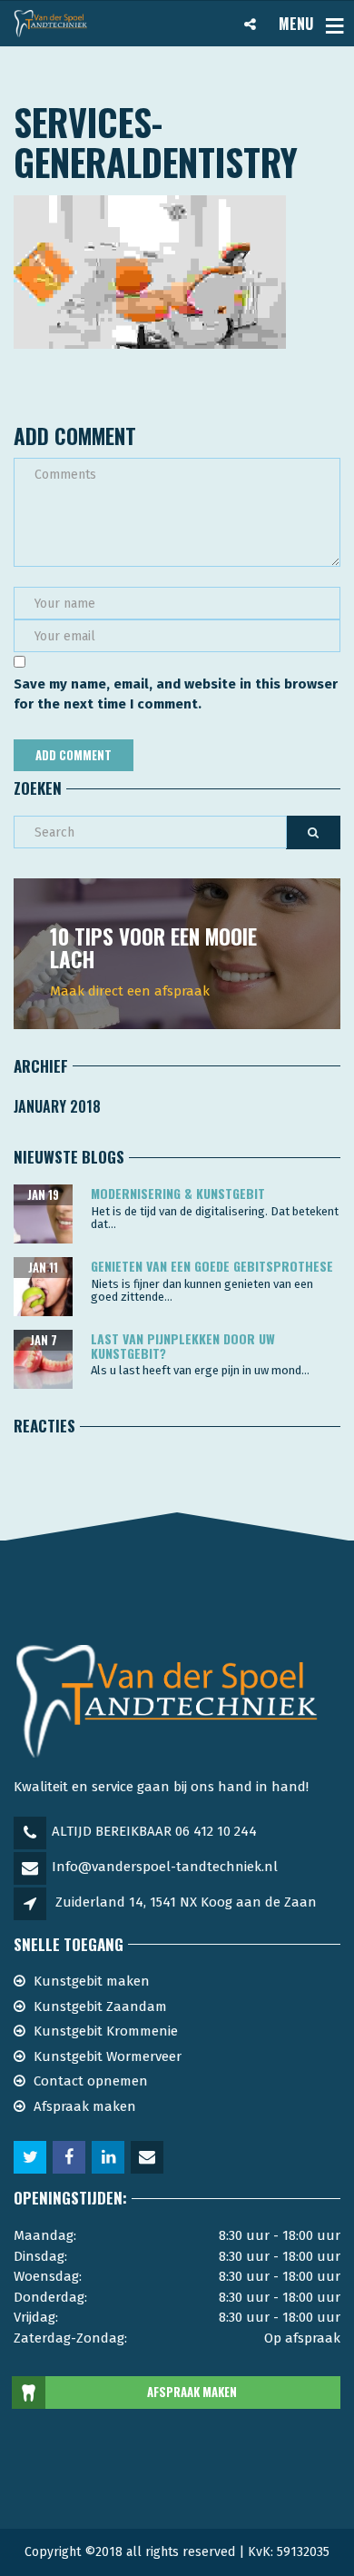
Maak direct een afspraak (130, 991)
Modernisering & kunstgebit (178, 1193)
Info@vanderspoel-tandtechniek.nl (165, 1867)
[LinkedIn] (109, 2158)
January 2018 (57, 1106)
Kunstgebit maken (92, 1981)
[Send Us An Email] (148, 2158)
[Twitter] (31, 2158)
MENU (296, 24)
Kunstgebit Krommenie (106, 2031)
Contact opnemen (91, 2081)
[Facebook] (70, 2158)
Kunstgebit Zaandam (100, 2006)
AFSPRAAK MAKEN (192, 2392)
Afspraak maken (85, 2106)
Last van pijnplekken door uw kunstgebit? (183, 1345)
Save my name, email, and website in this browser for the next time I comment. (176, 694)
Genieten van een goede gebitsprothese (212, 1266)
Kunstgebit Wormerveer (108, 2056)
